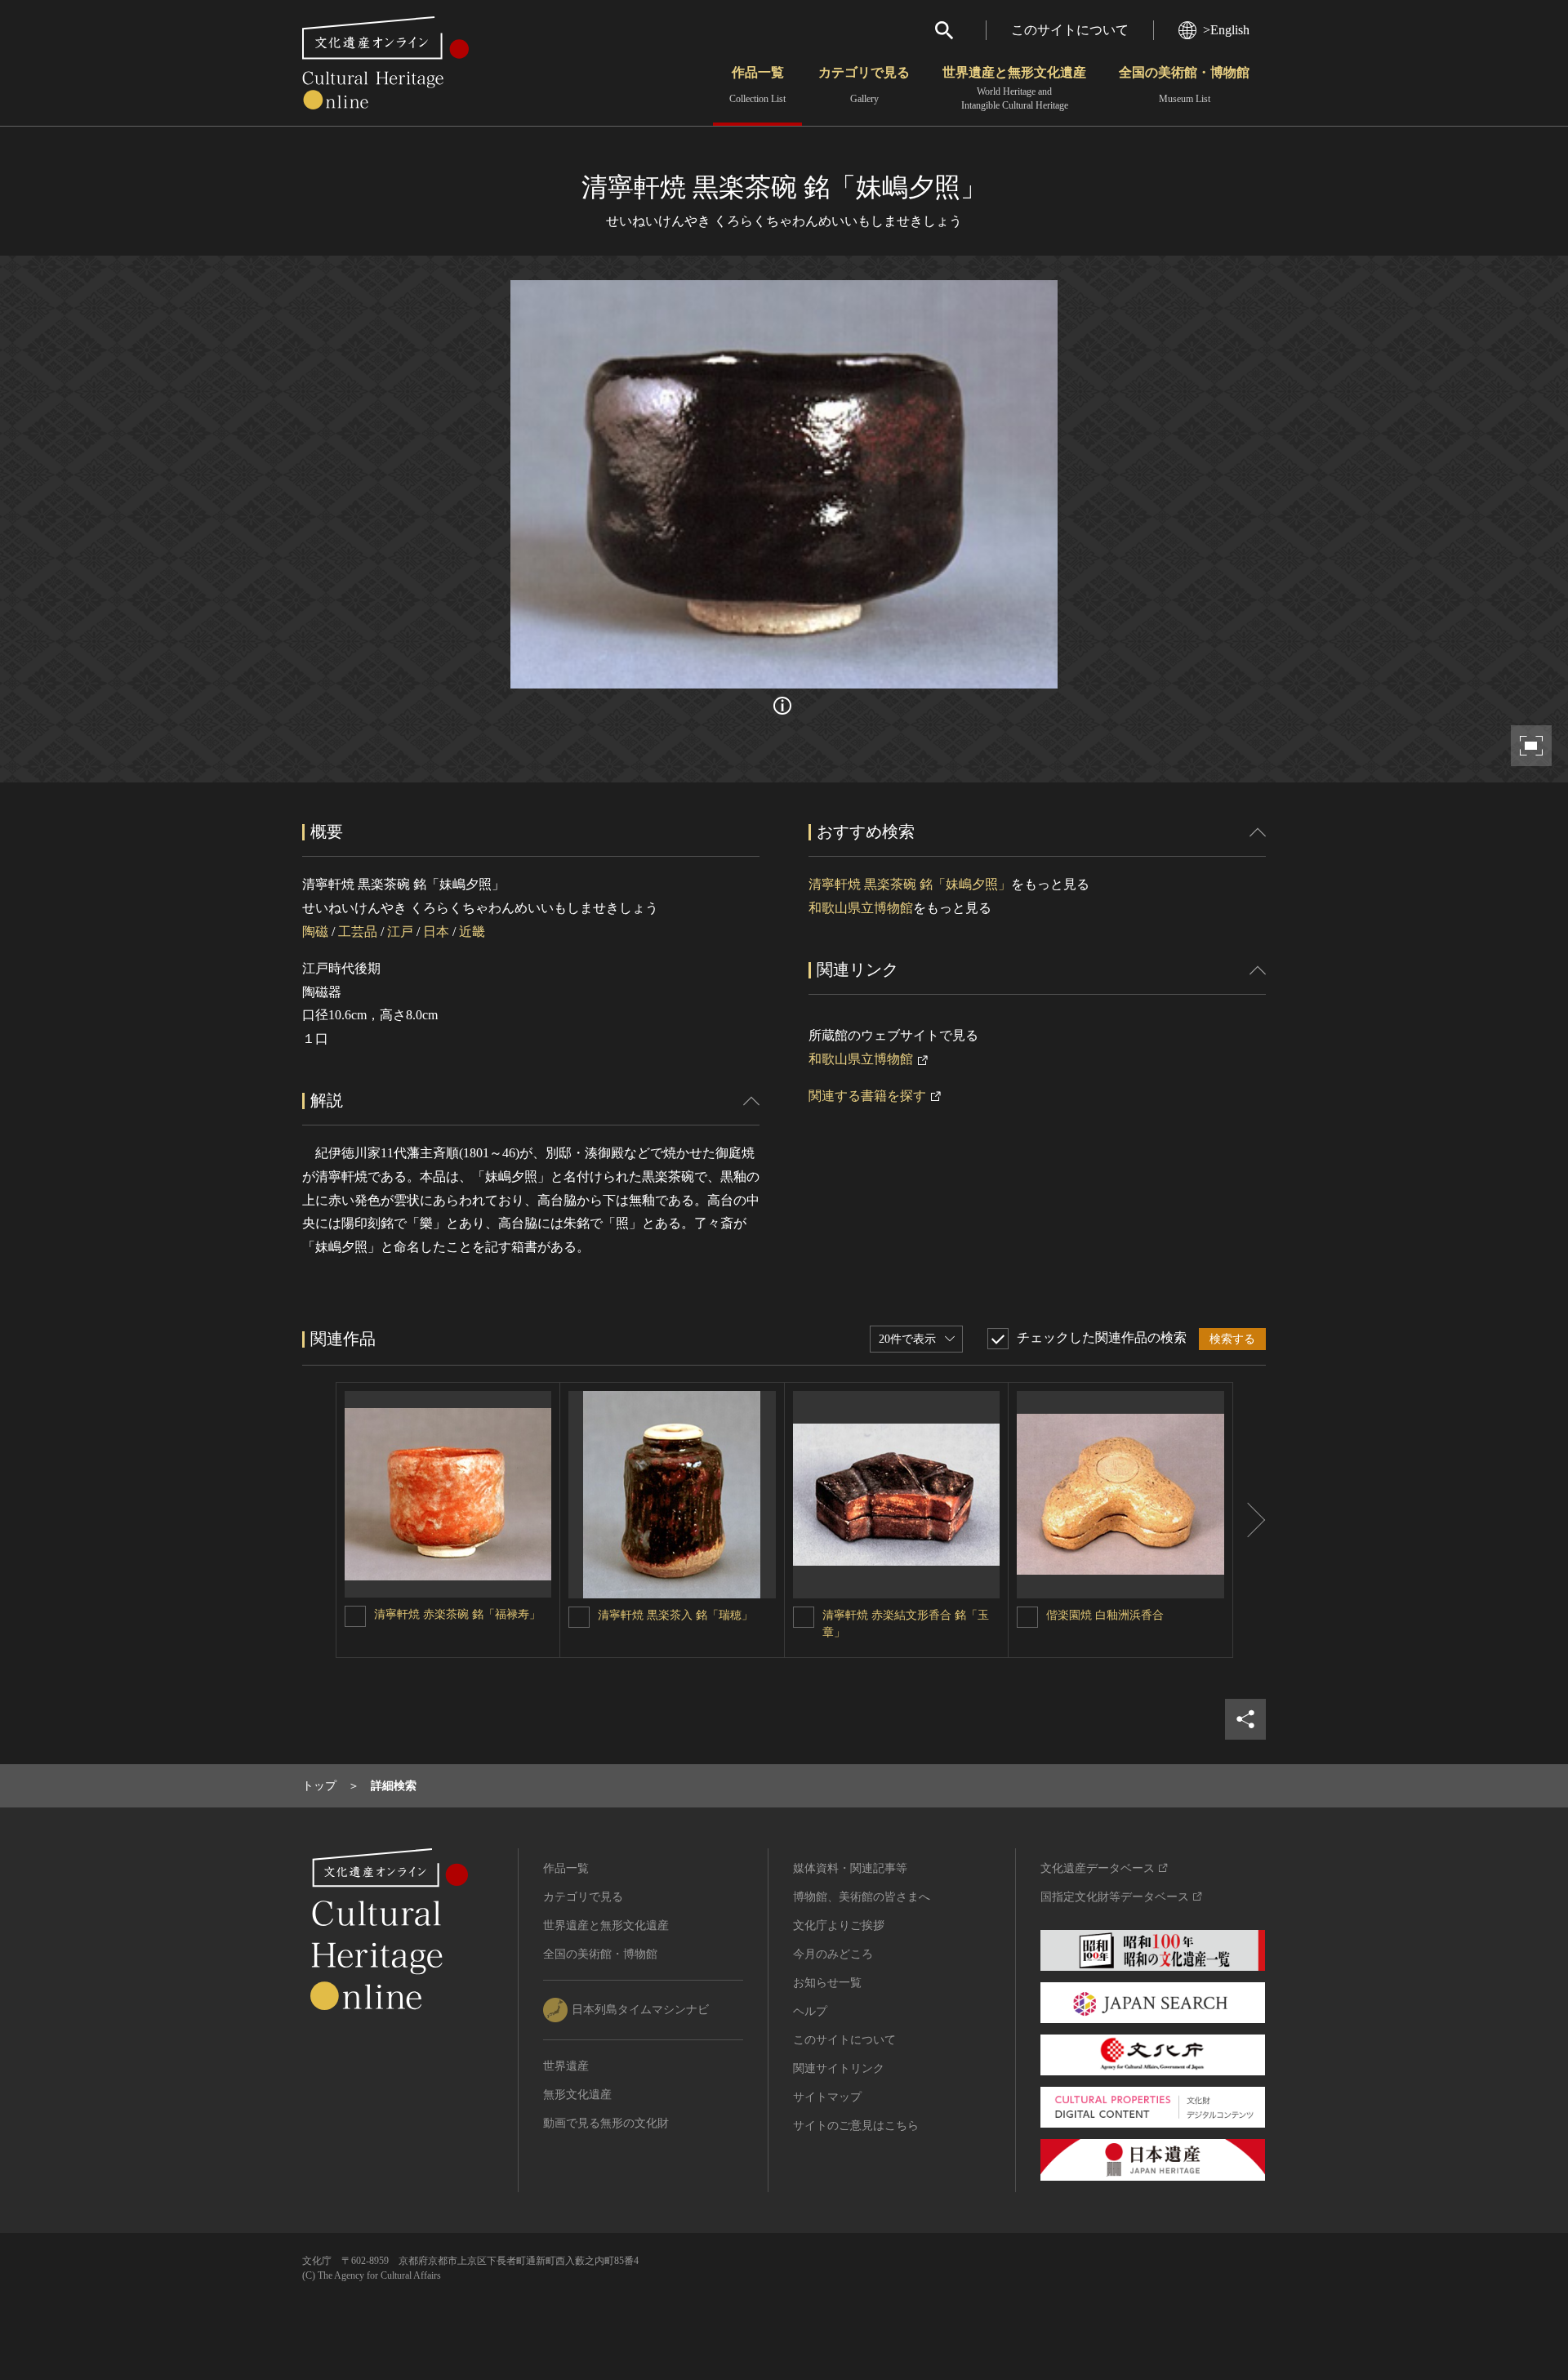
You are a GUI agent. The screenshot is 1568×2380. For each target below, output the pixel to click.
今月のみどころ (833, 1954)
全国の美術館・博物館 (1184, 85)
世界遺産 (566, 2066)
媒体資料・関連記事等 (850, 1868)
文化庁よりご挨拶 (839, 1925)
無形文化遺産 (577, 2095)
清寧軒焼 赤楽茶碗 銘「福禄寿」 (457, 1614)
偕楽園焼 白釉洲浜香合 (1105, 1615)
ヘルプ (810, 2011)
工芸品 (358, 931)
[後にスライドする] (1249, 1520)
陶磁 (315, 931)
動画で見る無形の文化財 (606, 2123)
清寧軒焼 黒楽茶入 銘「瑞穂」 (675, 1615)
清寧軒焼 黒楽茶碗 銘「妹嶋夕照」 (910, 884)
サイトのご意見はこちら (856, 2126)
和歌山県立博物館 (861, 908)
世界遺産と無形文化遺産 (1014, 88)
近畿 (472, 931)
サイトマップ (827, 2097)
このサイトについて (1070, 30)
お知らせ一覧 (827, 1983)
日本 (436, 931)
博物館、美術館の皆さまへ (862, 1897)
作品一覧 (757, 85)
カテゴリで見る (864, 85)
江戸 (400, 931)
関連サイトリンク (839, 2068)
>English (1226, 30)
